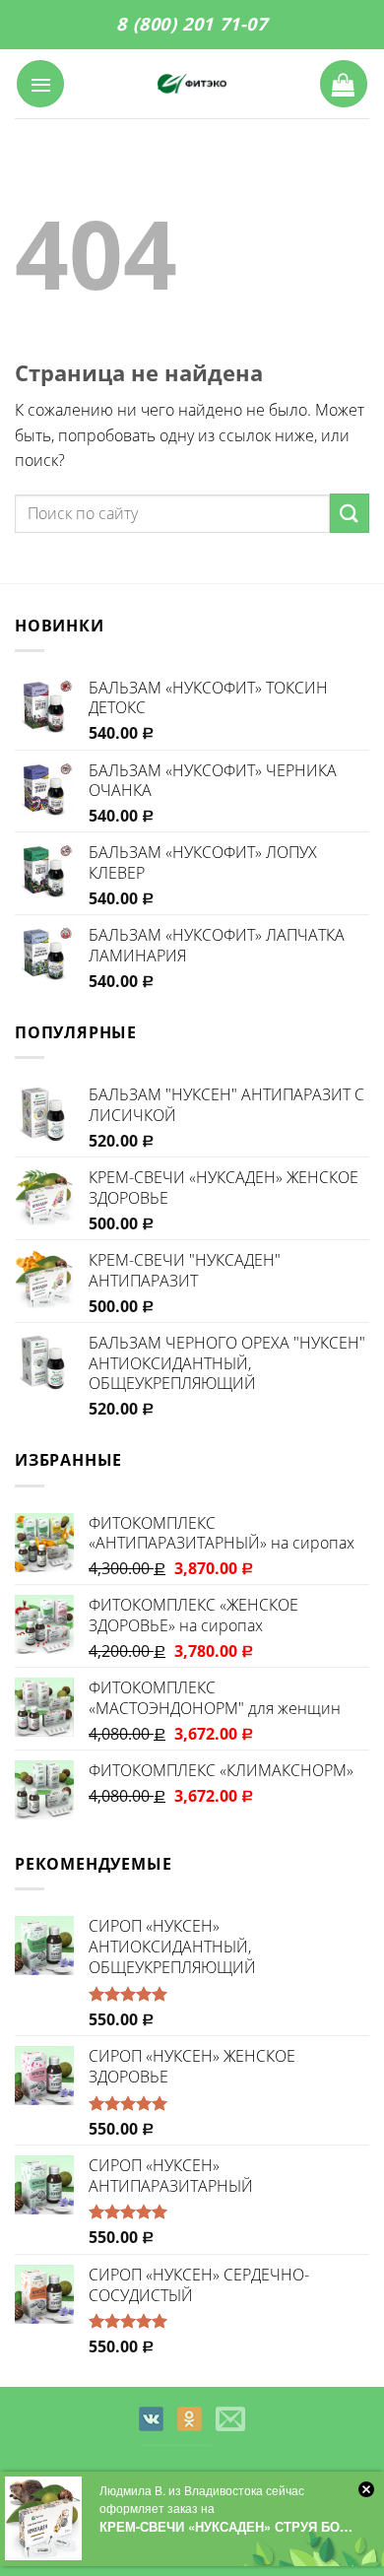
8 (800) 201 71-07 (192, 24)
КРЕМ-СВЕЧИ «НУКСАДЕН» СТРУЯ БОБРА (229, 2526)
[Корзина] (344, 84)
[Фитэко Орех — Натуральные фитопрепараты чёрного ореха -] (192, 84)
